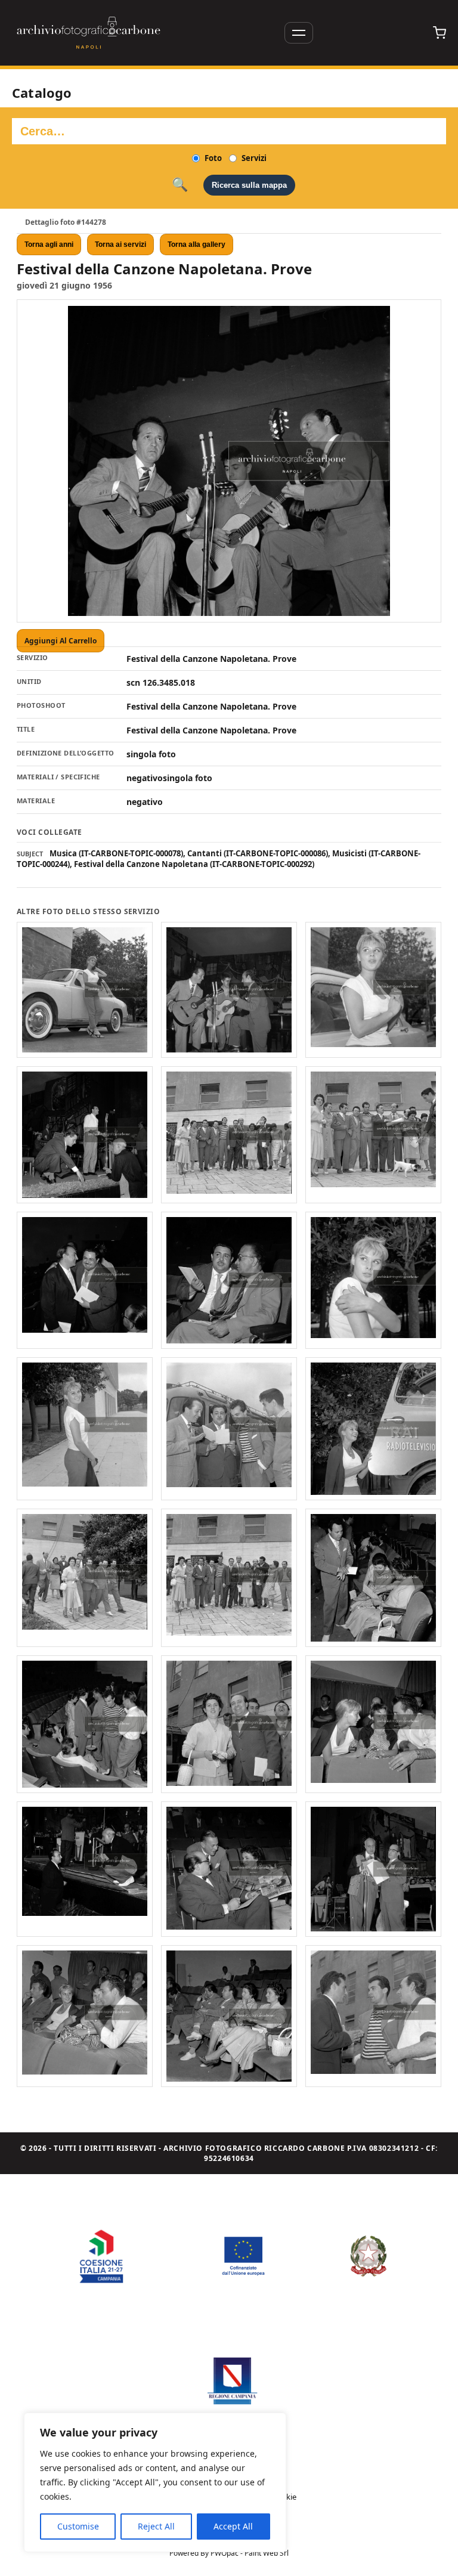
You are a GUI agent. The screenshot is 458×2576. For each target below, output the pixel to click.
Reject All (156, 2526)
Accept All (233, 2526)
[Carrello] (440, 33)
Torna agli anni (49, 244)
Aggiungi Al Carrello (61, 641)
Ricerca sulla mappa (249, 185)
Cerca (180, 185)
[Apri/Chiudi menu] (299, 33)
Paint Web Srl (267, 2553)
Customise (78, 2526)
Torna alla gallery (196, 244)
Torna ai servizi (120, 244)
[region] (155, 2482)
